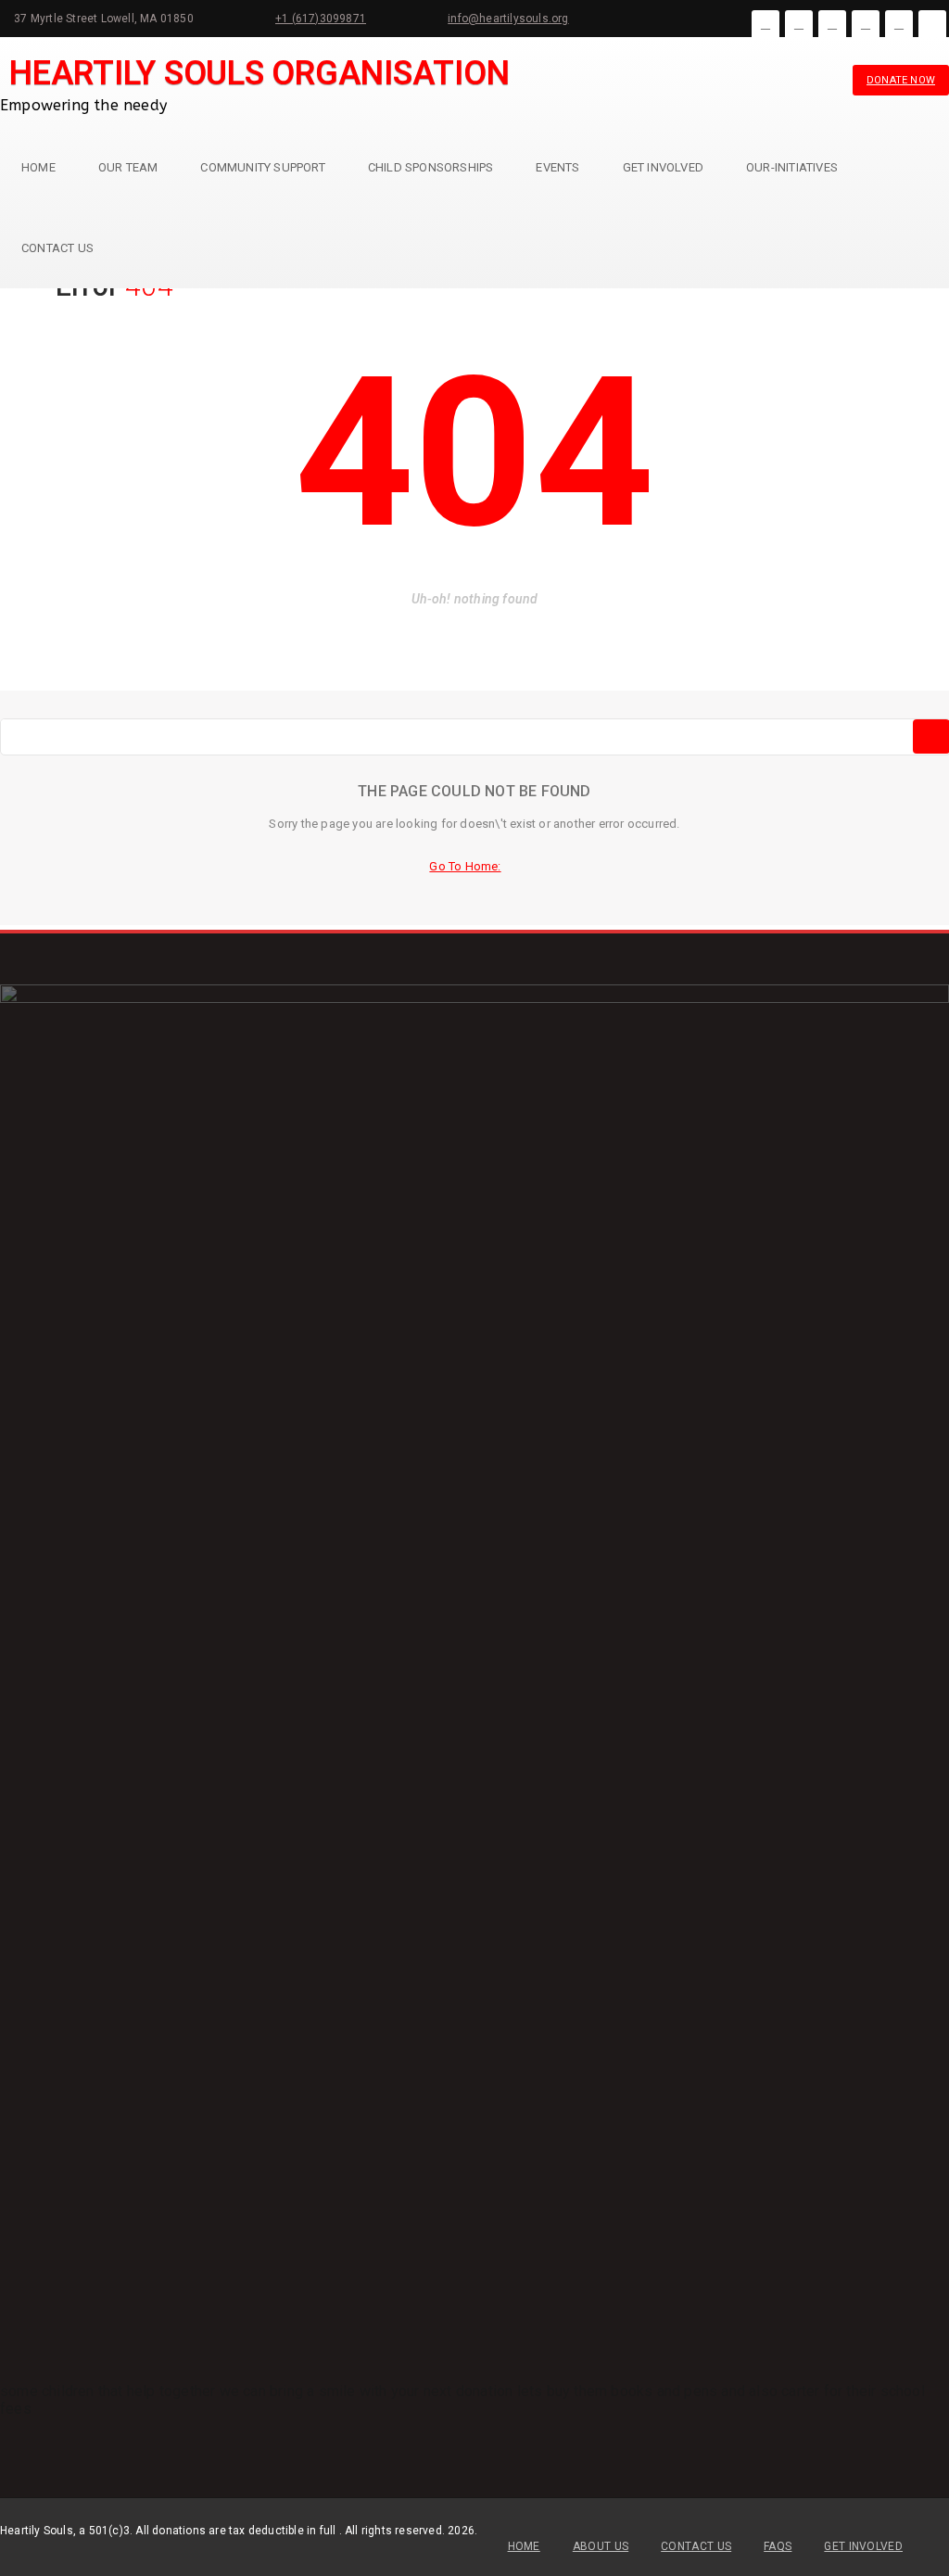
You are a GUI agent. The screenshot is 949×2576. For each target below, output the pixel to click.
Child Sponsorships (431, 167)
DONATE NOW (901, 80)
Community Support (262, 167)
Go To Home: (465, 866)
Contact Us (57, 248)
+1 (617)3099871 (321, 19)
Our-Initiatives (792, 167)
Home (38, 167)
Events (557, 167)
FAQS (778, 2546)
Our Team (128, 167)
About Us (601, 2546)
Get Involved (663, 167)
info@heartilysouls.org (508, 19)
